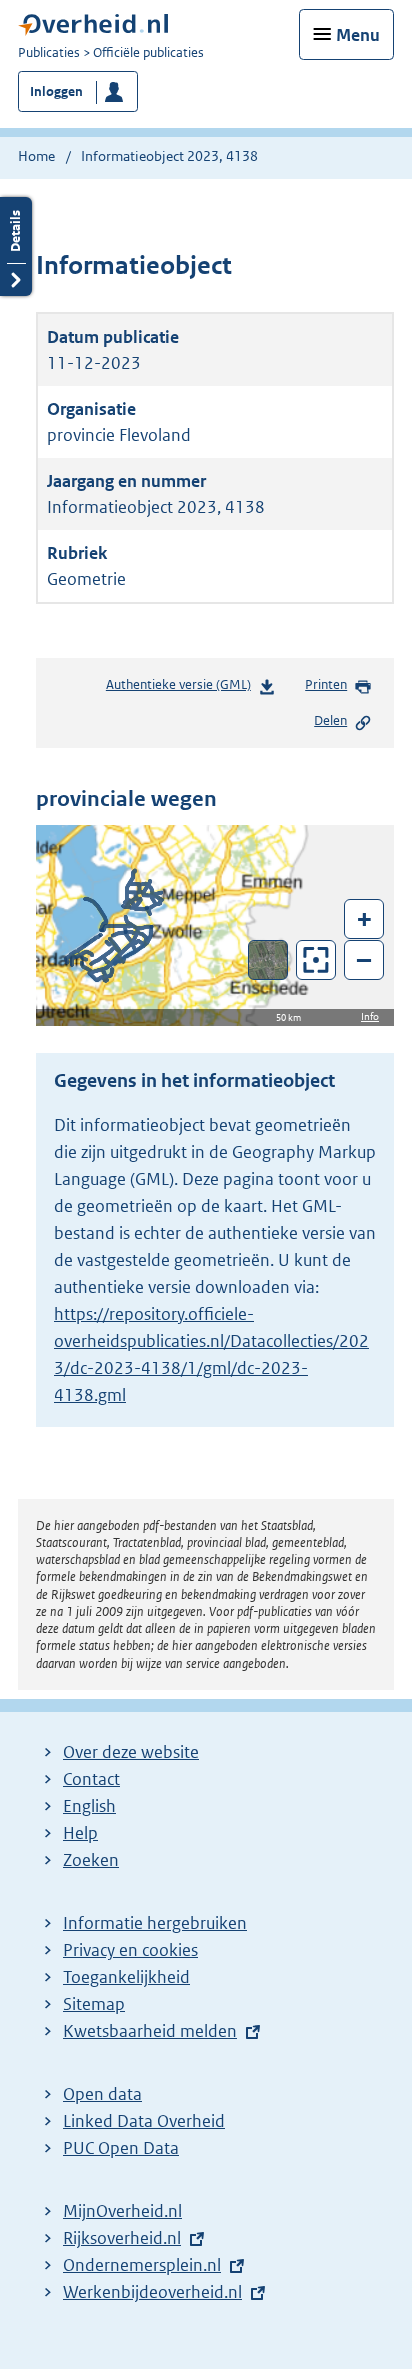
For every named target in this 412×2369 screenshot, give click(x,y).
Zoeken (91, 1860)
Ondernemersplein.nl (142, 2265)
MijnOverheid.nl (122, 2211)
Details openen (16, 246)
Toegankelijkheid (126, 1977)
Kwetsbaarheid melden (150, 2031)
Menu (358, 35)
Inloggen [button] (56, 91)
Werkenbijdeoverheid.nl (152, 2292)
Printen (326, 684)
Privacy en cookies (130, 1950)
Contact (91, 1779)
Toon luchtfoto (268, 960)
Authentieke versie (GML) (184, 689)
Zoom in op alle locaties (316, 960)
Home (36, 156)
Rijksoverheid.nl (122, 2238)
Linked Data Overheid (144, 2121)
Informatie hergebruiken (155, 1923)
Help (80, 1833)
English (89, 1806)
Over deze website (131, 1752)
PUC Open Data (121, 2148)
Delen (330, 720)
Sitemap (94, 2004)
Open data (102, 2094)
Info (370, 1016)
